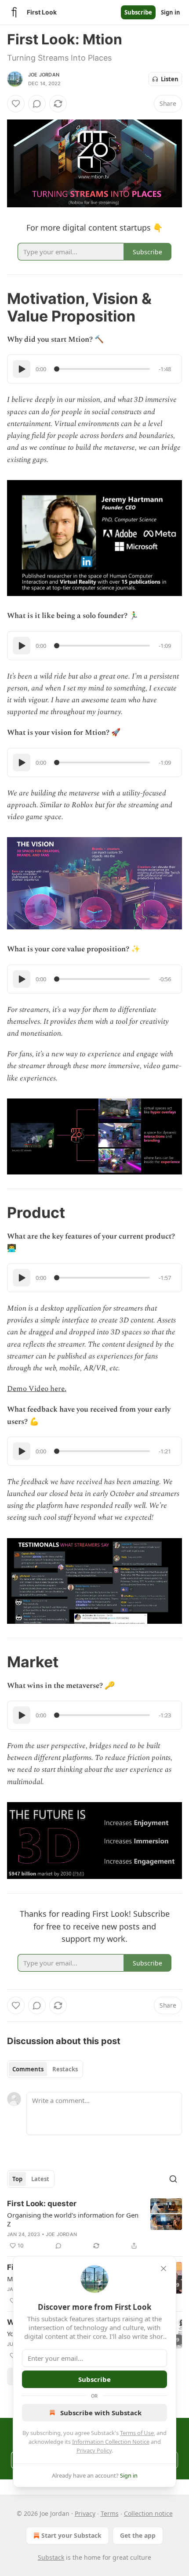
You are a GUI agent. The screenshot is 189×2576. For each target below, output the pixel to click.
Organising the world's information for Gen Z (73, 2219)
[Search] (173, 2179)
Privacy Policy (94, 2450)
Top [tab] (17, 2179)
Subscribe (138, 12)
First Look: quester (42, 2204)
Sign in (171, 12)
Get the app (138, 2535)
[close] (164, 2269)
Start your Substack (71, 2535)
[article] (94, 2225)
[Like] (16, 104)
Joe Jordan (44, 75)
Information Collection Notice (111, 2442)
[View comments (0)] (37, 104)
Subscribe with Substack (101, 2413)
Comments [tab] (28, 2069)
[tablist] (45, 2069)
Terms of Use (137, 2433)
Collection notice (148, 2513)
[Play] (22, 369)
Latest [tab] (40, 2179)
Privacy (85, 2513)
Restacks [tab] (65, 2069)
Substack (51, 2557)
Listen (170, 79)
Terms (110, 2513)
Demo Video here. (37, 1389)
